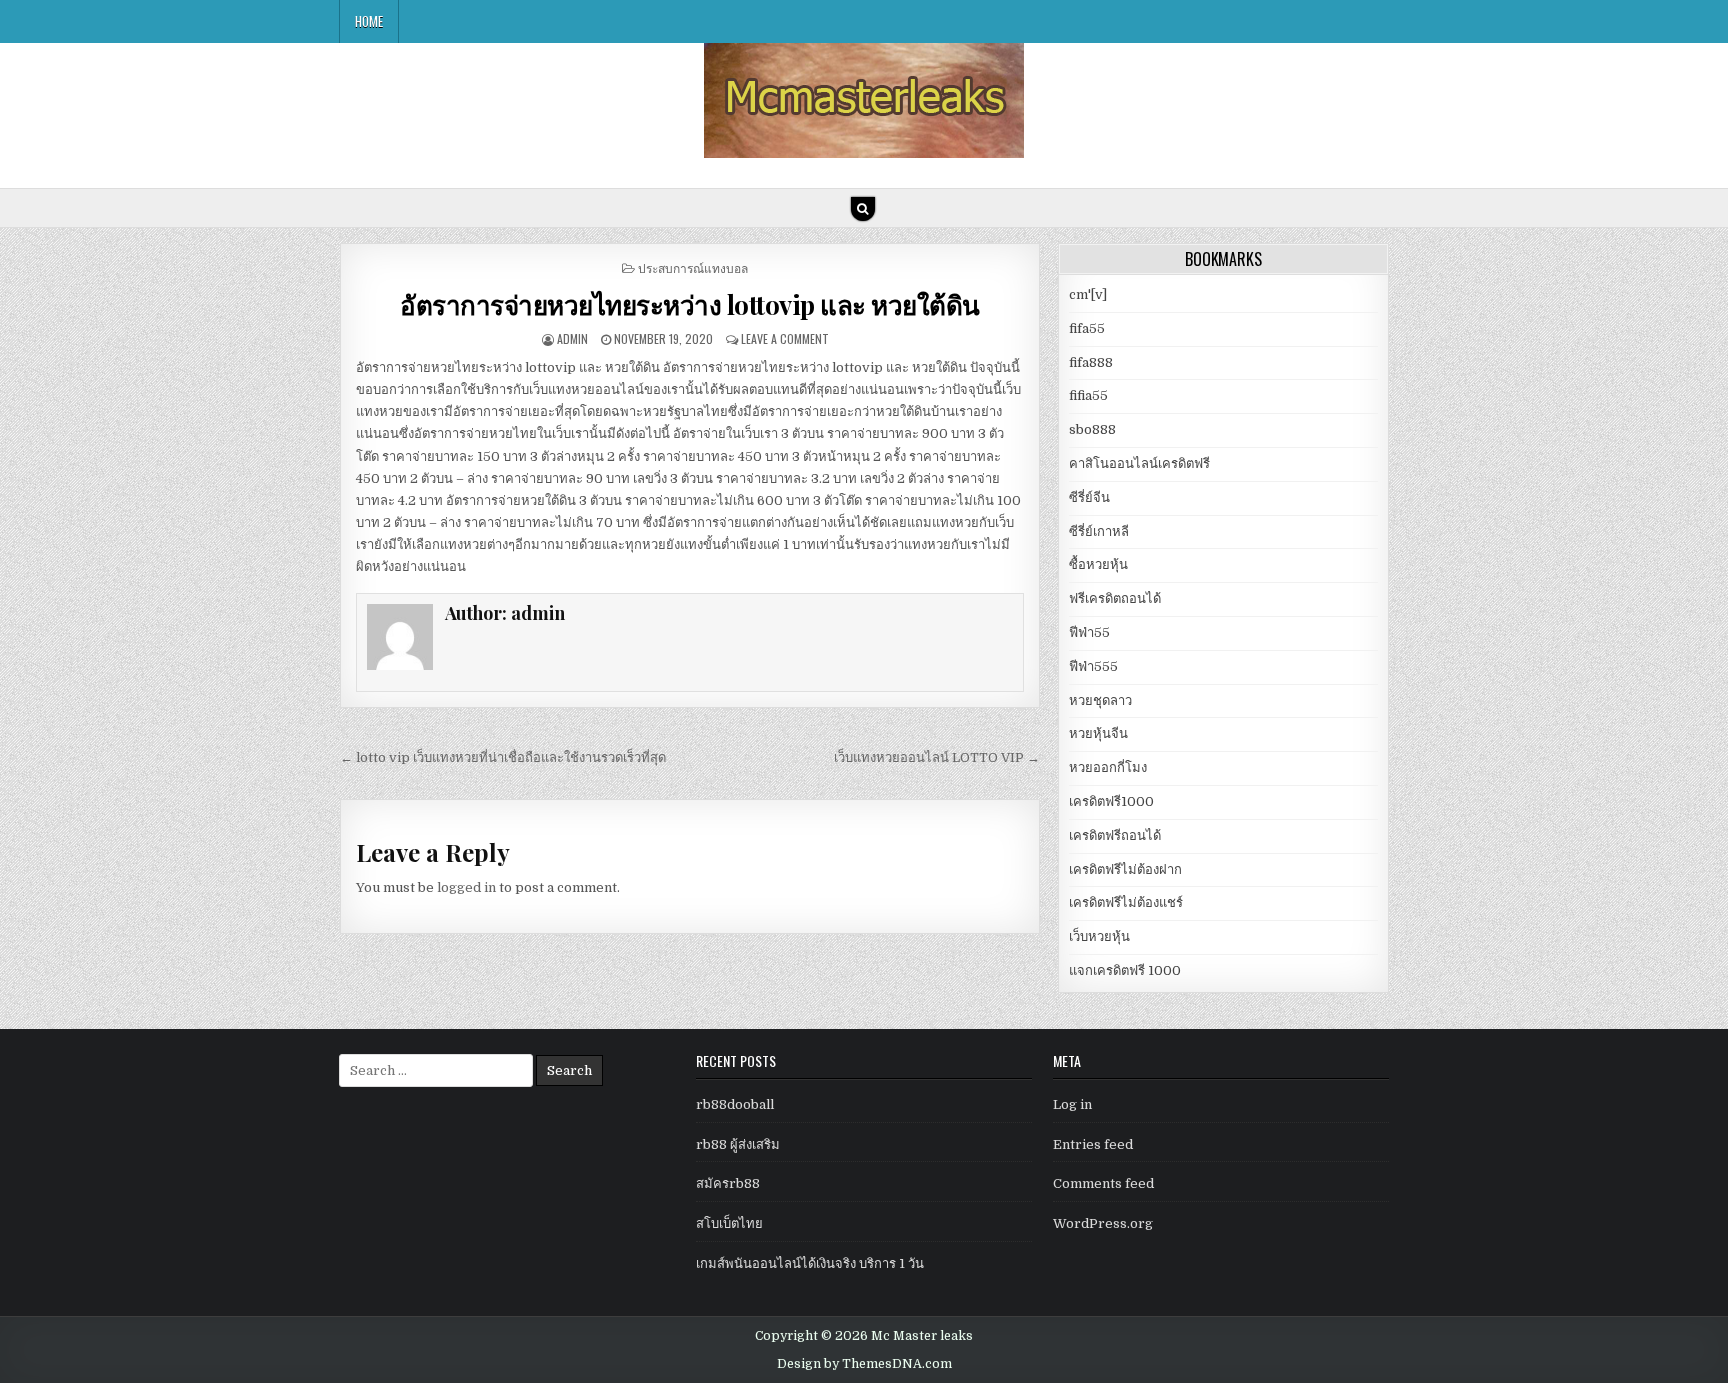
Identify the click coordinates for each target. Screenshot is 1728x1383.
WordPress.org (1103, 1223)
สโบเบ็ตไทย (729, 1223)
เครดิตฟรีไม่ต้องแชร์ (1126, 902)
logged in (466, 887)
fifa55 (1087, 328)
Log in (1072, 1104)
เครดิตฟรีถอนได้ (1115, 835)
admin (572, 338)
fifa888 (1091, 362)
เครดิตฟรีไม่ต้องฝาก (1125, 869)
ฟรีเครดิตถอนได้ (1115, 598)
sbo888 (1092, 429)
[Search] (863, 209)
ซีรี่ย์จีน (1089, 497)
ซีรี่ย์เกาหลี (1099, 531)
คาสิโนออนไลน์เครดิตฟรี (1139, 463)
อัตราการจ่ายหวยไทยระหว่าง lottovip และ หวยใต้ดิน (690, 304)
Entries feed (1093, 1144)
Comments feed (1103, 1183)
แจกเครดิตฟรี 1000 (1125, 970)
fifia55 (1088, 395)
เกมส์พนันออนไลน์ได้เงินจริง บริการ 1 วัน (810, 1263)
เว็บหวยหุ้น (1099, 936)
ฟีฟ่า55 (1089, 632)
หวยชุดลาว (1100, 700)
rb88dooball (735, 1104)
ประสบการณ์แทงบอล (693, 267)
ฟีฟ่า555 (1093, 666)
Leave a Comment (785, 338)
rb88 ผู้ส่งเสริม (738, 1144)
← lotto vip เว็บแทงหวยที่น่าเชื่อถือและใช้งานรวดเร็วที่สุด (503, 757)
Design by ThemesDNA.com (864, 1364)
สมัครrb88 (728, 1183)
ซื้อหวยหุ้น (1098, 564)
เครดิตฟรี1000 (1111, 801)
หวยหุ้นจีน (1098, 733)
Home (369, 21)
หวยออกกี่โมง (1108, 767)
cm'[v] (1088, 294)
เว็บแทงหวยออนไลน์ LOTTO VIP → (937, 757)
